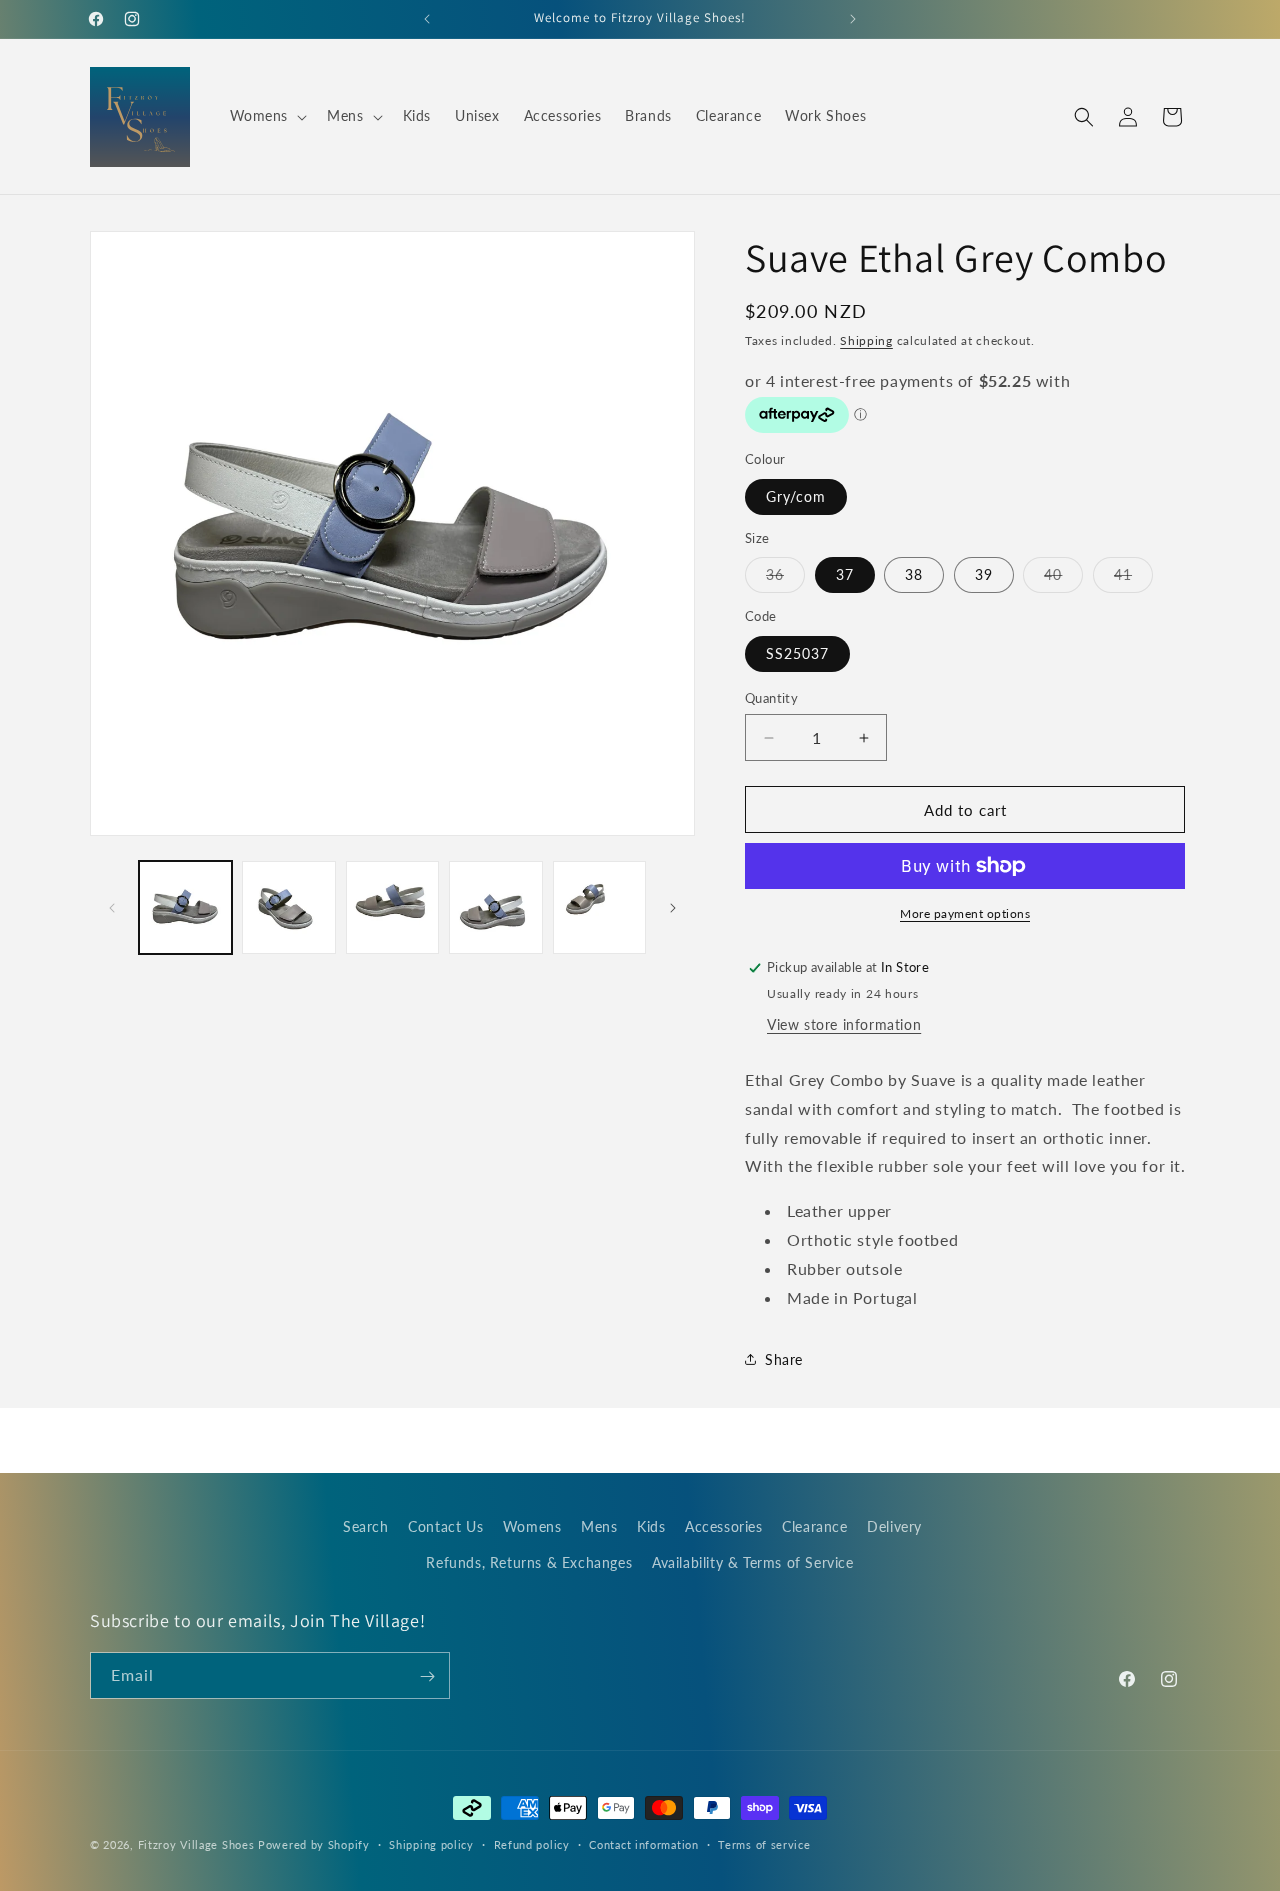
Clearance (814, 1526)
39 (984, 574)
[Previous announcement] (427, 19)
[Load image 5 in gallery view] (599, 907)
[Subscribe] (427, 1676)
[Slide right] (673, 908)
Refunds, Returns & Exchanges (529, 1561)
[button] (267, 116)
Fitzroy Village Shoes (196, 1844)
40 (1063, 579)
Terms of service (764, 1843)
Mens (599, 1526)
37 (845, 574)
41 (1133, 579)
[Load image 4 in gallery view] (495, 907)
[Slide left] (112, 908)
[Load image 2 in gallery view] (288, 907)
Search (366, 1526)
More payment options (965, 913)
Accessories (724, 1526)
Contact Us (445, 1526)
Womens (532, 1526)
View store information (844, 1024)
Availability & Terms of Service (753, 1561)
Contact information (643, 1843)
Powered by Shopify (314, 1844)
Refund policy (532, 1843)
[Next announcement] (853, 19)
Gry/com (796, 496)
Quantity (771, 698)
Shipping (866, 340)
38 (914, 574)
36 (785, 579)
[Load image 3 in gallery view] (392, 907)
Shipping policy (431, 1843)
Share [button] (784, 1359)
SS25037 (797, 653)
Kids (651, 1526)
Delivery (894, 1526)
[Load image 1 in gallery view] (185, 907)
